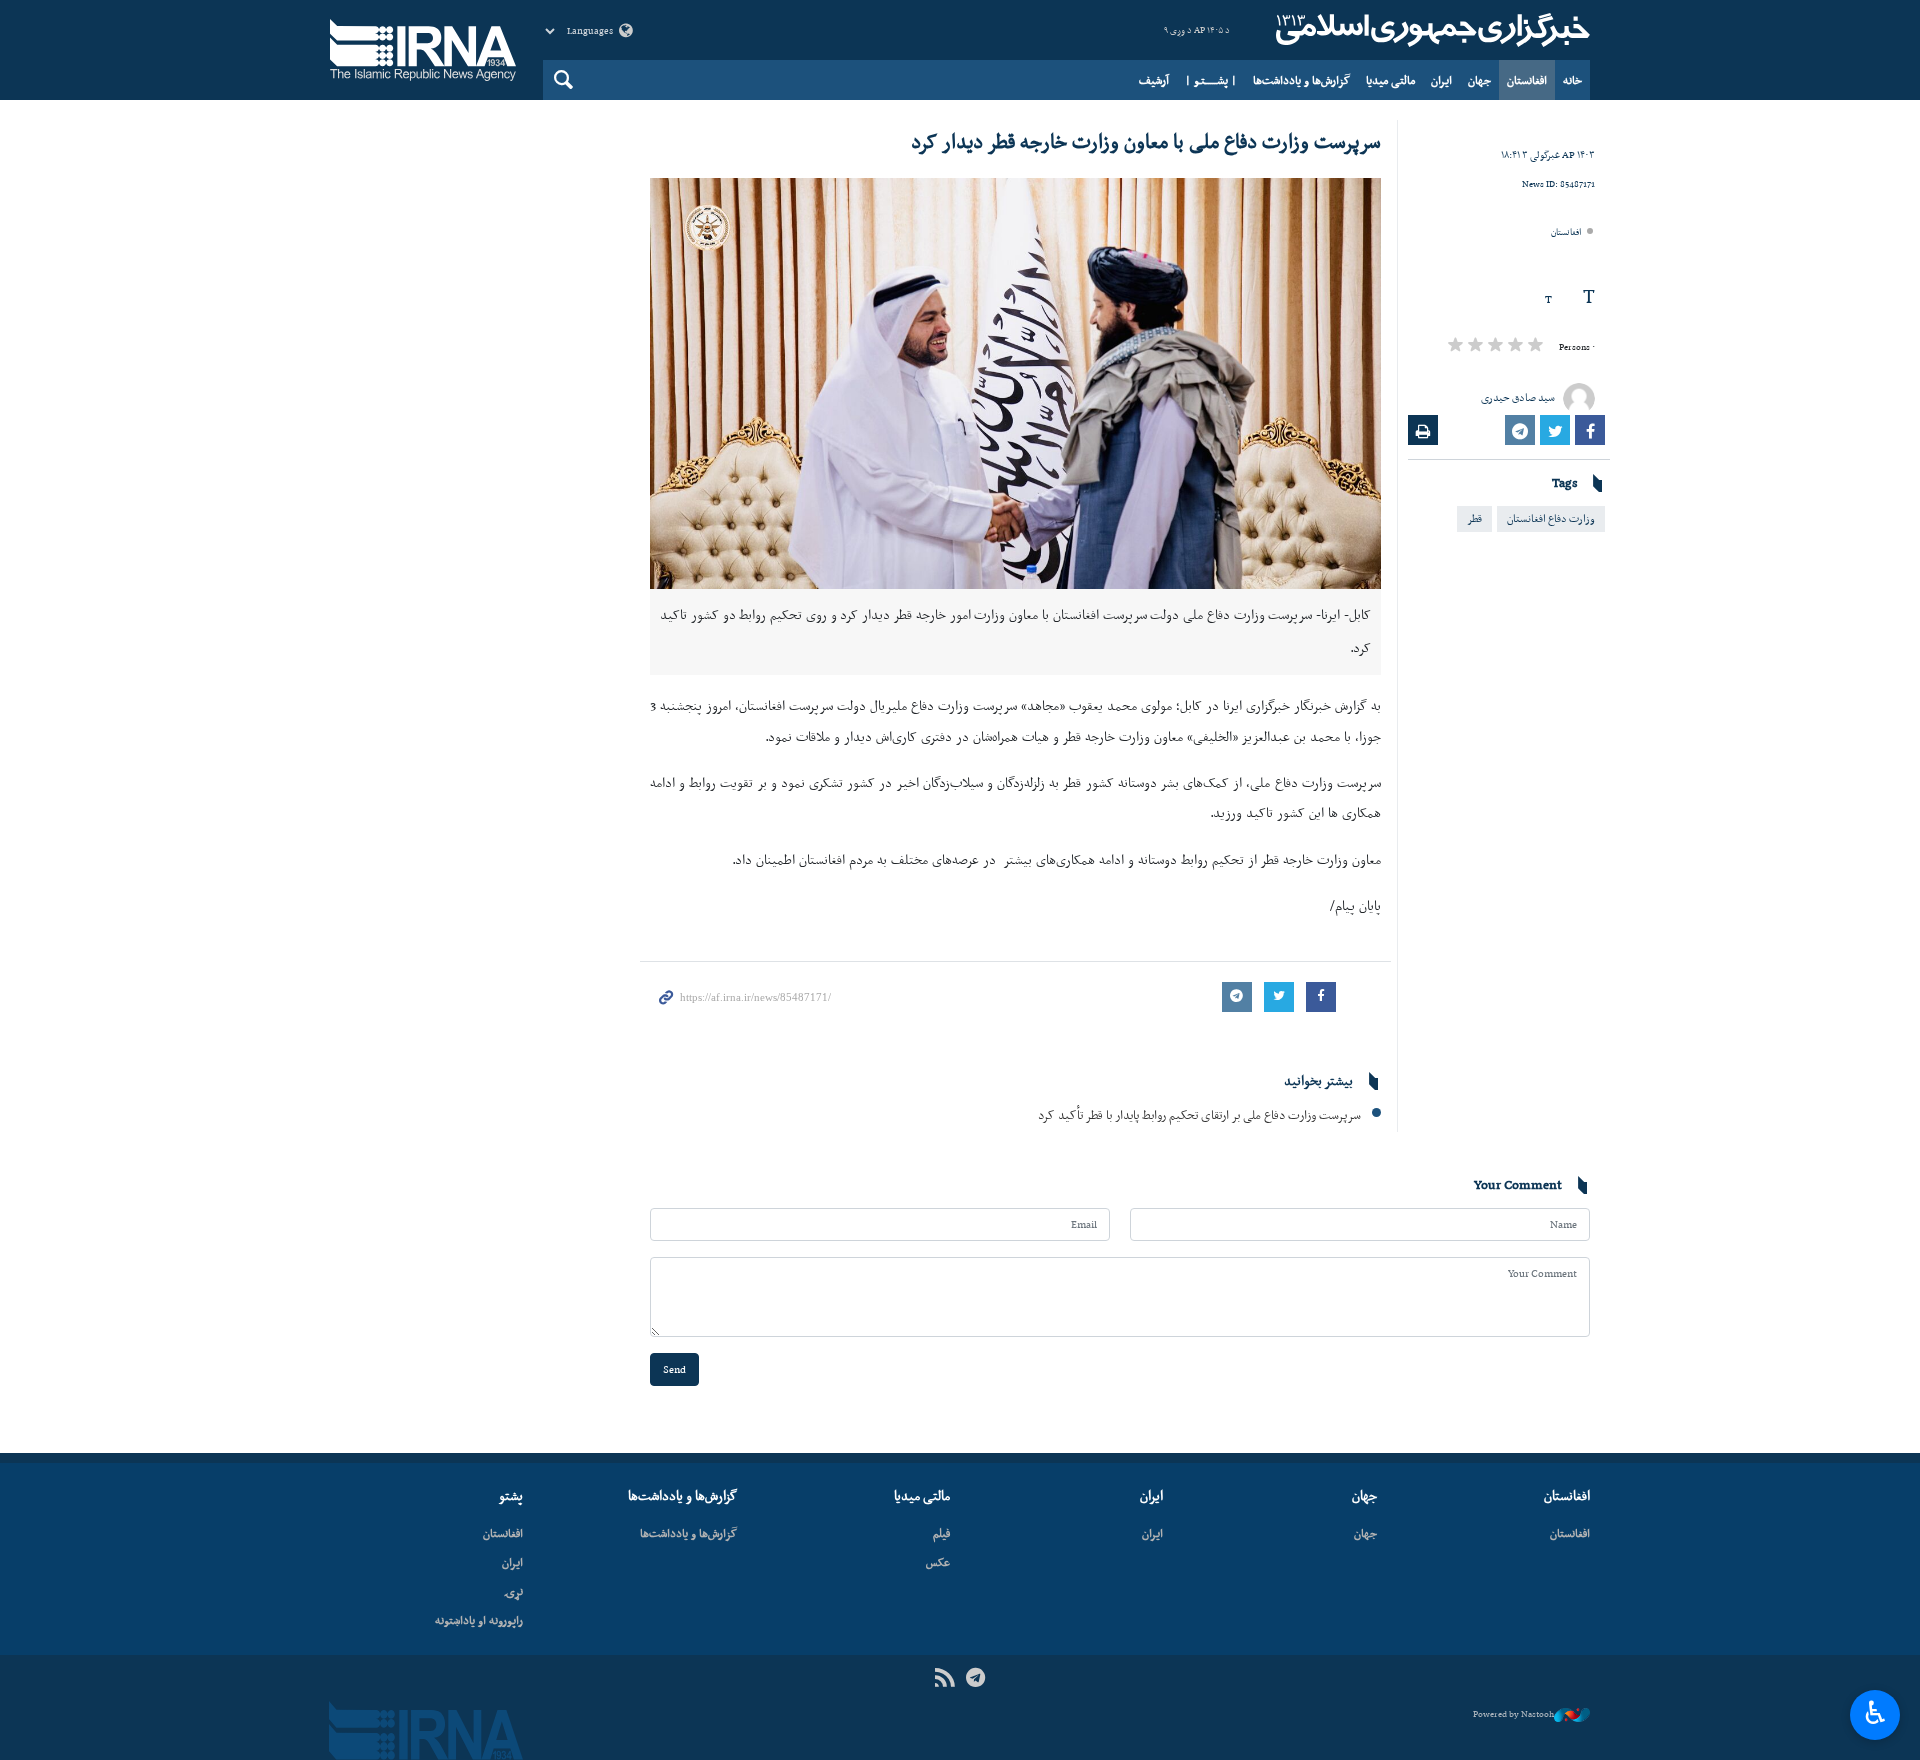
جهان (1479, 80)
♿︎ (1875, 1713)
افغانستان (1527, 80)
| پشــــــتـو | (1211, 80)
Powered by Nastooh (1513, 1714)
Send (674, 1369)
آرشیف (1154, 80)
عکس (938, 1562)
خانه (1572, 80)
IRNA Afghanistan (1430, 30)
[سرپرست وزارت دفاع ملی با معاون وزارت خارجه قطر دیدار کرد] (1015, 383)
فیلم (941, 1533)
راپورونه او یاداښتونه (479, 1620)
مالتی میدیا (1390, 80)
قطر (1474, 518)
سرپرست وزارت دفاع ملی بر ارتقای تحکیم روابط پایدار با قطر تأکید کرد (1199, 1114)
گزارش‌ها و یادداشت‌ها (1301, 80)
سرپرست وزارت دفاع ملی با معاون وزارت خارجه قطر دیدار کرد (1146, 141)
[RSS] (944, 1678)
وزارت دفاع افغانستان (1551, 518)
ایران (1441, 80)
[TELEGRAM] (975, 1678)
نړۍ (513, 1591)
